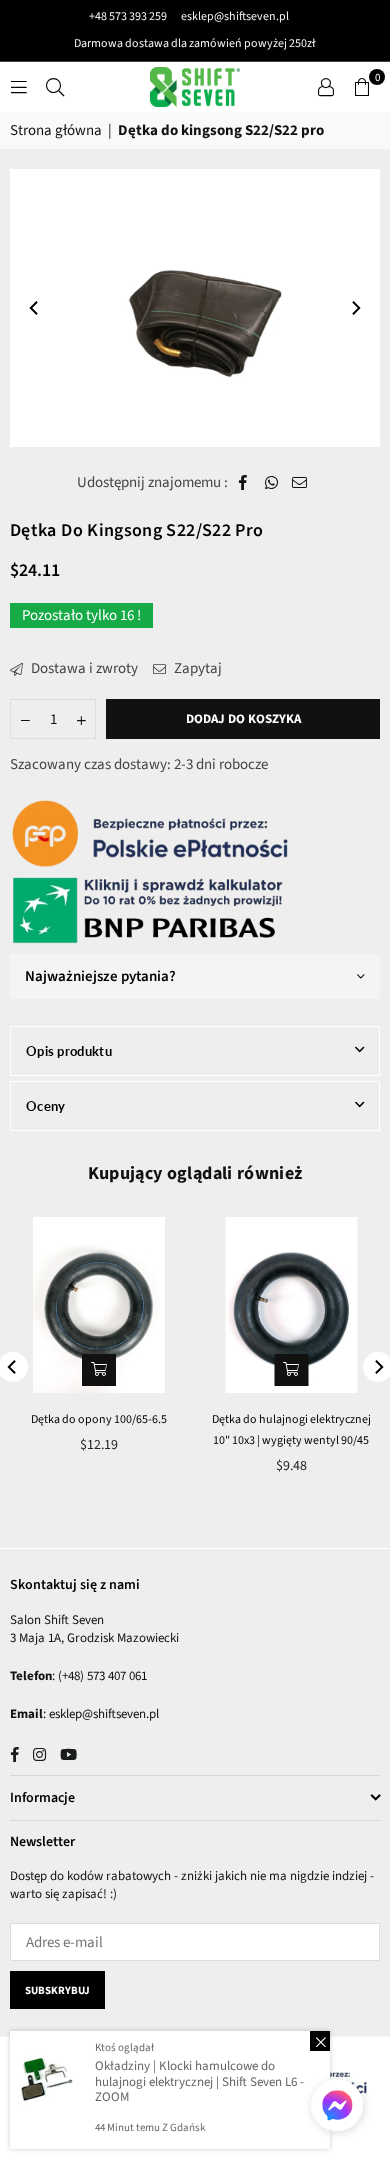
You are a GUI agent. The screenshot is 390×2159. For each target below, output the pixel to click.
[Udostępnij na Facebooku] (243, 482)
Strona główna (56, 130)
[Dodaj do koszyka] (99, 1370)
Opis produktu (69, 1051)
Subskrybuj (57, 1990)
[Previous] (35, 308)
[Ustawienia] (326, 87)
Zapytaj (196, 668)
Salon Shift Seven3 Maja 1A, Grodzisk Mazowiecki (94, 1629)
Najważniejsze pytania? (100, 976)
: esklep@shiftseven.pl (101, 1714)
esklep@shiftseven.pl (234, 16)
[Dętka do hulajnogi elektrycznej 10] (292, 1305)
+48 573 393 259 (128, 16)
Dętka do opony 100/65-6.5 (99, 1419)
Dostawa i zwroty (83, 668)
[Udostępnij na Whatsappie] (271, 482)
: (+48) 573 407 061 (99, 1676)
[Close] (320, 2041)
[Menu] (19, 86)
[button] (362, 87)
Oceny (46, 1106)
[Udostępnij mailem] (300, 482)
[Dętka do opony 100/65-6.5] (99, 1305)
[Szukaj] (55, 86)
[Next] (355, 308)
